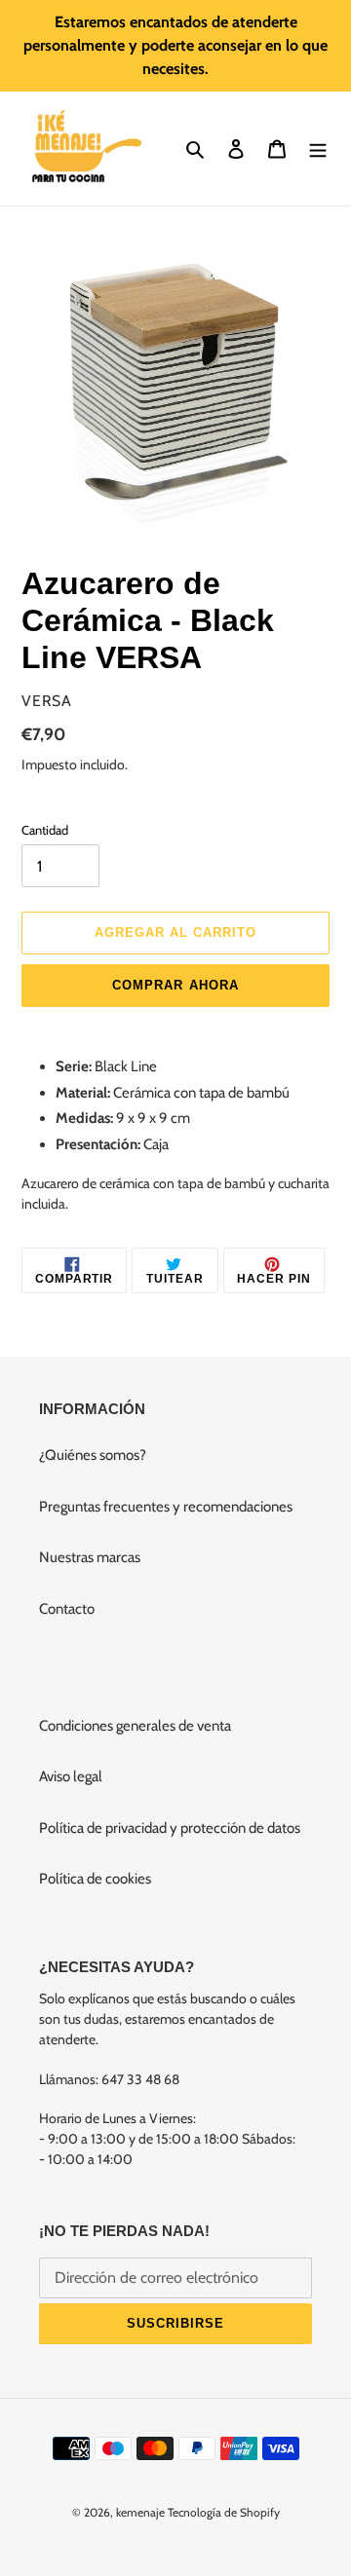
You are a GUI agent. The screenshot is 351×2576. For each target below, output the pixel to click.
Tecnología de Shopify (224, 2512)
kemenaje (140, 2512)
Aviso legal (71, 1776)
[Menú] (318, 149)
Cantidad (45, 830)
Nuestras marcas (90, 1557)
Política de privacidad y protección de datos (170, 1828)
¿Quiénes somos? (93, 1455)
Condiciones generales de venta (135, 1726)
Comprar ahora (175, 985)
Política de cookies (95, 1879)
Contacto (67, 1609)
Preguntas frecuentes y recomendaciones (166, 1507)
